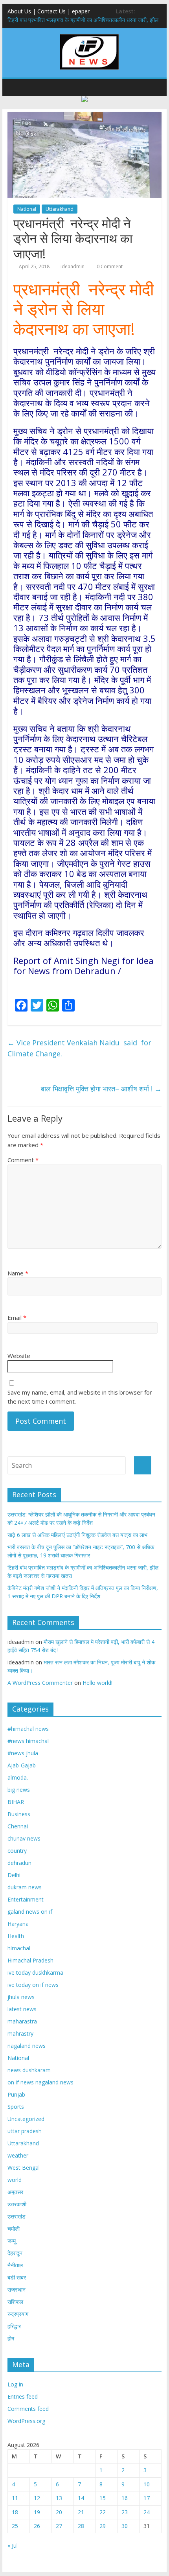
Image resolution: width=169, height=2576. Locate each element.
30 (125, 2526)
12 (37, 2498)
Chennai (18, 1826)
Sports (16, 2107)
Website (19, 1356)
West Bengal (24, 2168)
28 (81, 2526)
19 (37, 2512)
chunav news (24, 1838)
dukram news (25, 1887)
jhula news (21, 1997)
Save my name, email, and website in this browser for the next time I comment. (80, 1397)
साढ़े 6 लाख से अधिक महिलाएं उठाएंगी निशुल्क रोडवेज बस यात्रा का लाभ (77, 1535)
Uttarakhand (60, 209)
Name (18, 1273)
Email (17, 1317)
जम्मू (12, 2241)
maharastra (22, 2021)
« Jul (13, 2546)
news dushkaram (29, 2070)
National (27, 209)
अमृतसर (15, 2192)
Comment (23, 1160)
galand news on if (30, 1912)
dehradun (19, 1863)
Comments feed (28, 2409)
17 (147, 2498)
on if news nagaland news (40, 2082)
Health (16, 1936)
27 (59, 2526)
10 (147, 2484)
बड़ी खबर (17, 2277)
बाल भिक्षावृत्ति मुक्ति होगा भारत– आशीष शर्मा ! (101, 1089)
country (17, 1851)
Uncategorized (26, 2119)
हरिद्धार (14, 2326)
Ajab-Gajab (22, 1765)
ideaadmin (73, 266)
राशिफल (15, 2302)
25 (15, 2526)
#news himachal (28, 1741)
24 (147, 2512)
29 (103, 2526)
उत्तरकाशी (17, 2204)
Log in (15, 2384)
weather (18, 2155)
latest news (22, 2009)
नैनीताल (15, 2265)
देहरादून (15, 2253)
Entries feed (23, 2396)
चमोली (14, 2229)
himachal (19, 1948)
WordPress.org (26, 2421)
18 (15, 2512)
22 (103, 2512)
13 (59, 2498)
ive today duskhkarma (35, 1973)
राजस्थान (17, 2289)
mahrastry (20, 2033)
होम (11, 2338)
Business (19, 1814)
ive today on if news (33, 1985)
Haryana (18, 1924)
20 (59, 2512)
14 (81, 2498)
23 (125, 2512)
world (15, 2180)
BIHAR (16, 1802)
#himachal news (28, 1729)
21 (81, 2512)
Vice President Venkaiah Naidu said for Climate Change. (79, 1048)
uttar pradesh (25, 2131)
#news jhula (23, 1753)
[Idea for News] (89, 35)
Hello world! (97, 1683)
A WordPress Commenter (40, 1683)
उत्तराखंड (17, 2216)
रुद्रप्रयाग (18, 2314)
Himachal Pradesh (30, 1960)
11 (15, 2498)
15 (103, 2498)
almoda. (18, 1777)
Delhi (14, 1875)
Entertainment (26, 1899)
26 (37, 2526)
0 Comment (109, 266)
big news (19, 1790)
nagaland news (27, 2046)
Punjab (16, 2094)
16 (125, 2498)
